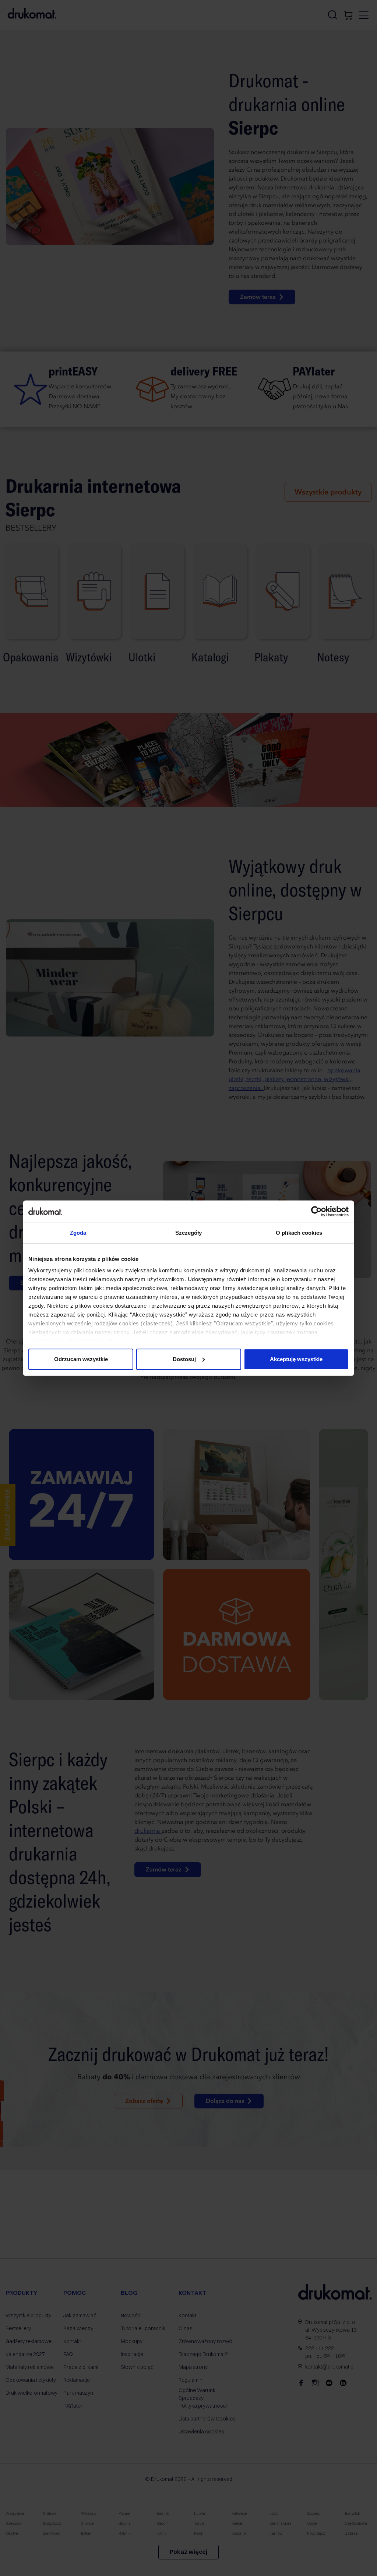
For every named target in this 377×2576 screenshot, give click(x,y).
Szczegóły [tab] (189, 1233)
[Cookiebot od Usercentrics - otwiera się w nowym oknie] (316, 1212)
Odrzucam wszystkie (81, 1359)
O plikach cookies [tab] (299, 1233)
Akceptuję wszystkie (296, 1359)
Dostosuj (184, 1359)
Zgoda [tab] (78, 1233)
